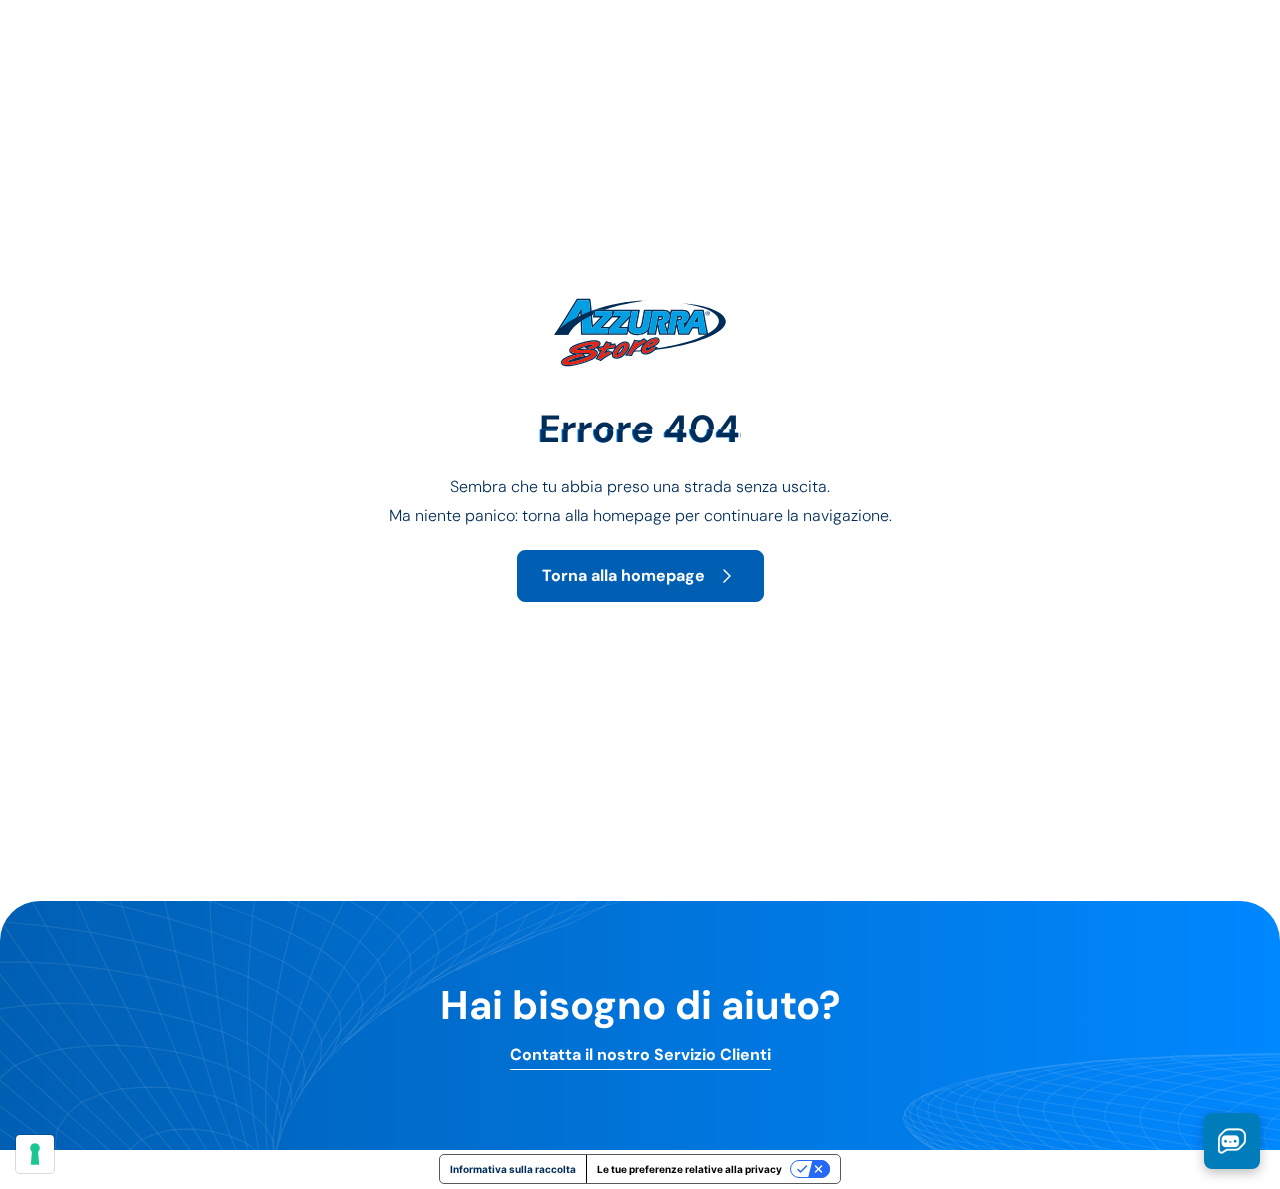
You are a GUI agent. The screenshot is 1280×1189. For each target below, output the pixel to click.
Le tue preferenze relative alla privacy (689, 1169)
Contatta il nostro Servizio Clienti (640, 1055)
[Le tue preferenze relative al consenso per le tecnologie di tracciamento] (35, 1154)
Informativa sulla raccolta (513, 1169)
